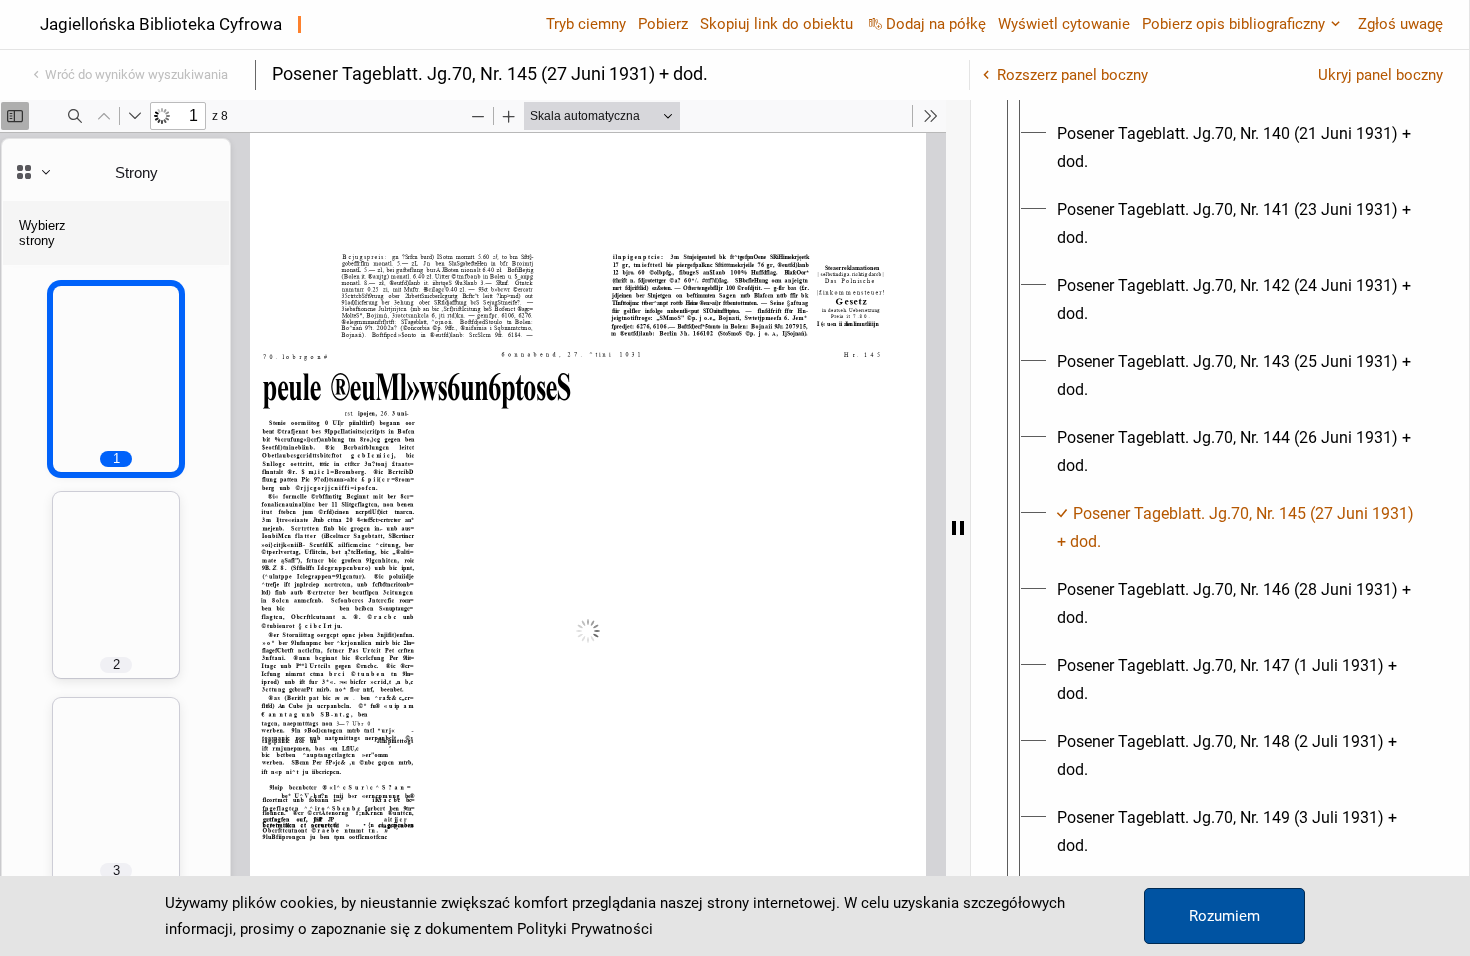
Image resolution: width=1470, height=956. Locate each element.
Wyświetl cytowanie (1064, 24)
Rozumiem (1224, 916)
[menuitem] (1238, 148)
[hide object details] (958, 528)
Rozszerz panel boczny (1072, 75)
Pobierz (663, 24)
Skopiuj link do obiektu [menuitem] (776, 24)
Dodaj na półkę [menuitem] (936, 24)
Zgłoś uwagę (1400, 24)
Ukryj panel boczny (1380, 75)
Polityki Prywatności (585, 929)
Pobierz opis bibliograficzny (1233, 24)
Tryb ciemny (586, 24)
